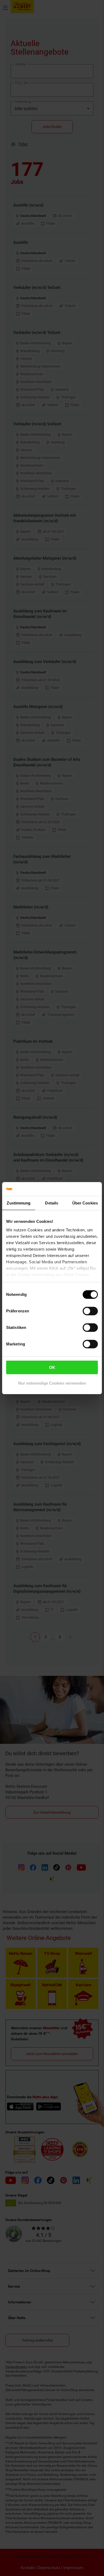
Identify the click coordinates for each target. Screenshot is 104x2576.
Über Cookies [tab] (85, 1203)
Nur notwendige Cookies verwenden (52, 1383)
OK (52, 1367)
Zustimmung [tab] (19, 1203)
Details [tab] (52, 1203)
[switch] (90, 1311)
